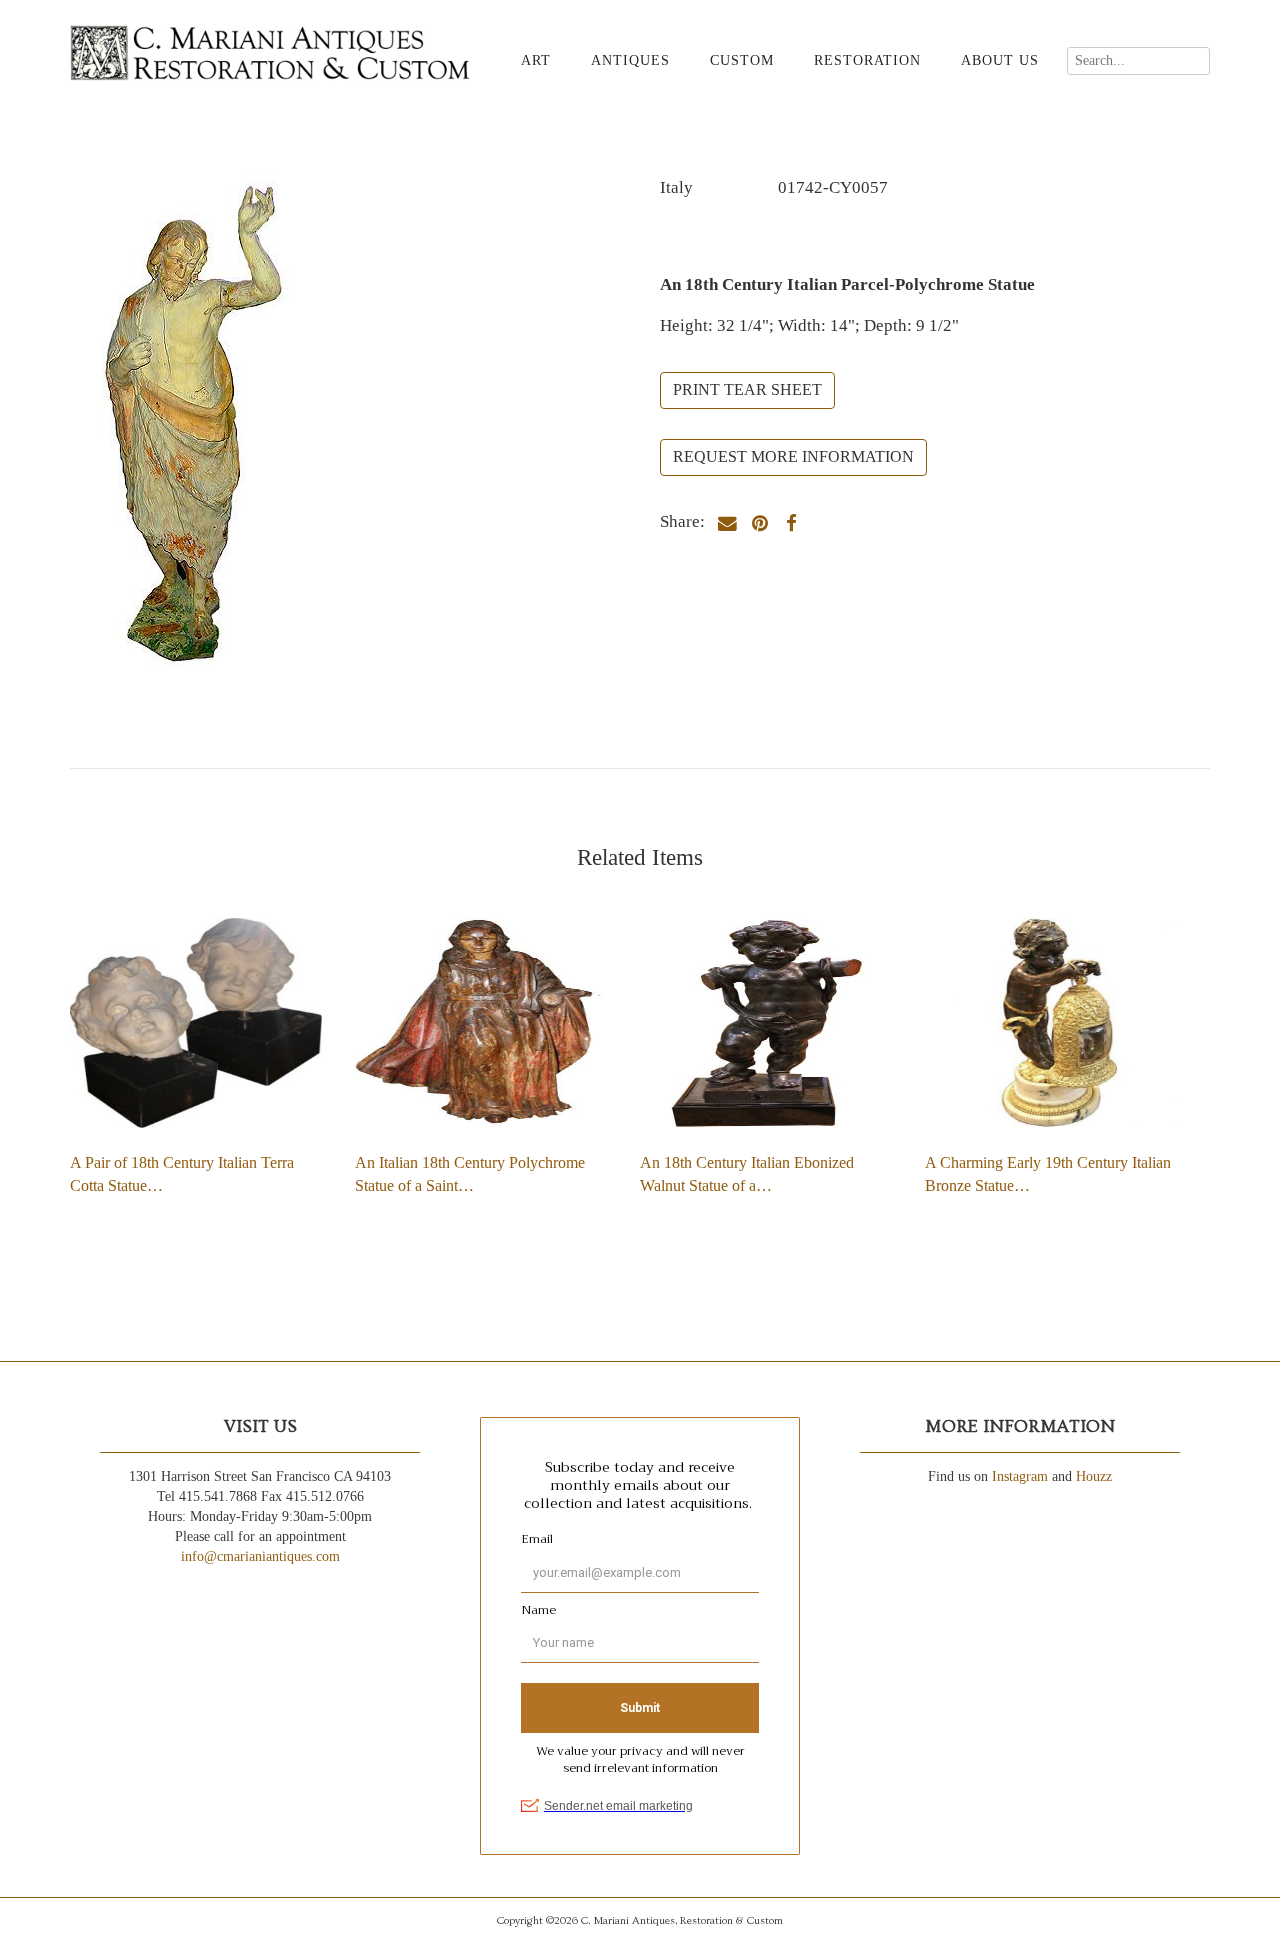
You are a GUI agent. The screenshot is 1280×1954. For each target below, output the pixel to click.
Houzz (1094, 1476)
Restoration (867, 60)
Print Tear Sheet (747, 389)
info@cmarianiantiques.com (260, 1556)
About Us (1000, 60)
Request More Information (793, 456)
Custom (742, 60)
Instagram (1020, 1476)
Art (536, 60)
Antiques (630, 60)
